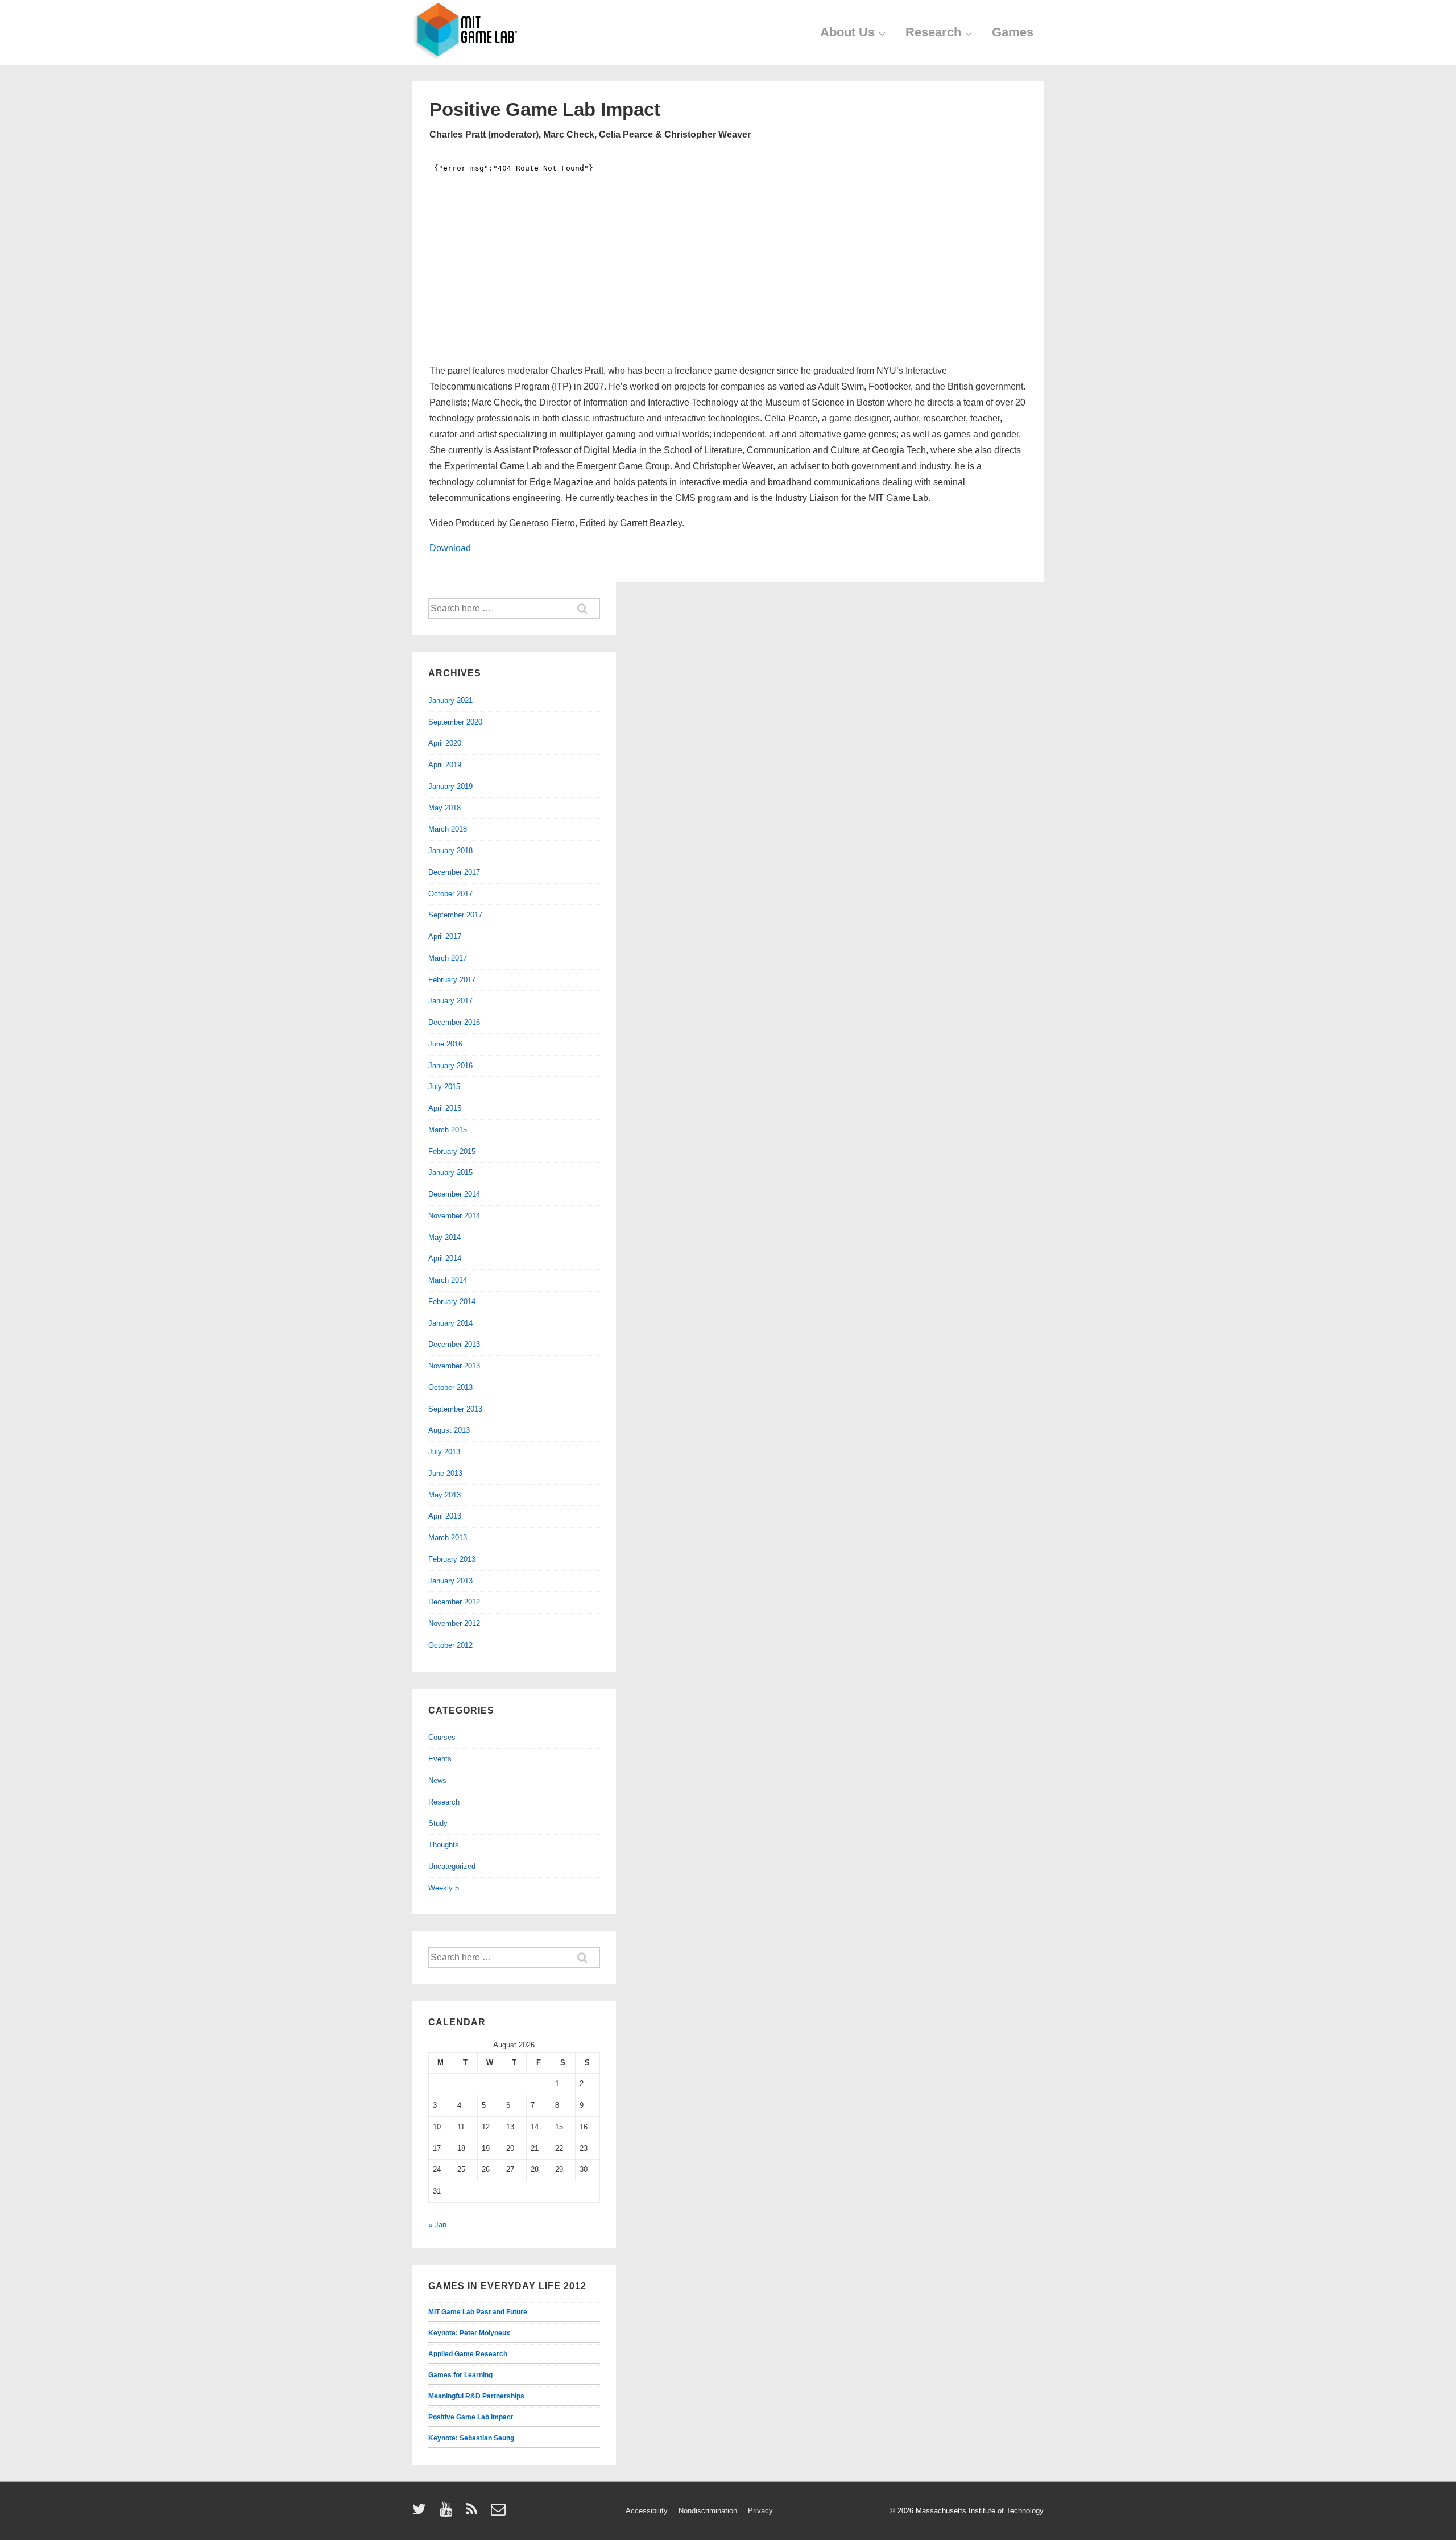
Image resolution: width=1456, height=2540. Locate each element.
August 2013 (449, 1430)
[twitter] (422, 2513)
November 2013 (454, 1366)
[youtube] (448, 2513)
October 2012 (450, 1645)
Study (438, 1823)
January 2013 (450, 1581)
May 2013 (444, 1495)
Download (450, 548)
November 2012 (454, 1623)
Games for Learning (460, 2375)
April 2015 (445, 1108)
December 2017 (454, 872)
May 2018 (444, 808)
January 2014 (450, 1323)
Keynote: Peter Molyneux (469, 2333)
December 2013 (454, 1344)
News (437, 1780)
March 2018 (448, 829)
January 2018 (450, 851)
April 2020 (445, 743)
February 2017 (452, 980)
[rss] (474, 2513)
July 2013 (444, 1452)
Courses (442, 1737)
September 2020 (455, 722)
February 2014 (452, 1302)
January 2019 (450, 786)
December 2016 (454, 1022)
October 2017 (450, 894)
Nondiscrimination (708, 2511)
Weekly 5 (444, 1888)
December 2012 (454, 1602)
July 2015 (444, 1087)
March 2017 (448, 958)
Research (933, 32)
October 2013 (450, 1387)
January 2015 (450, 1172)
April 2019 (445, 765)
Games (1013, 32)
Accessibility (647, 2511)
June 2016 (445, 1044)
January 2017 (450, 1001)
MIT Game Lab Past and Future (478, 2312)
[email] (500, 2513)
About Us (847, 32)
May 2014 (444, 1237)
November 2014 (454, 1216)
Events (440, 1759)
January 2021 (450, 700)
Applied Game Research (468, 2354)
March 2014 (448, 1280)
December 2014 (454, 1194)
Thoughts (444, 1845)
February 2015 (452, 1151)
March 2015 (448, 1130)
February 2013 (452, 1559)
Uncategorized (452, 1866)
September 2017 (455, 915)
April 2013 (445, 1516)
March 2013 (448, 1538)
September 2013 (455, 1409)
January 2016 (450, 1066)
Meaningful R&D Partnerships (476, 2396)
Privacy (760, 2511)
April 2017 (445, 936)
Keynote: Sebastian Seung (471, 2438)
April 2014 (445, 1258)
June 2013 (445, 1473)
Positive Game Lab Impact (471, 2417)
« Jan (437, 2225)
